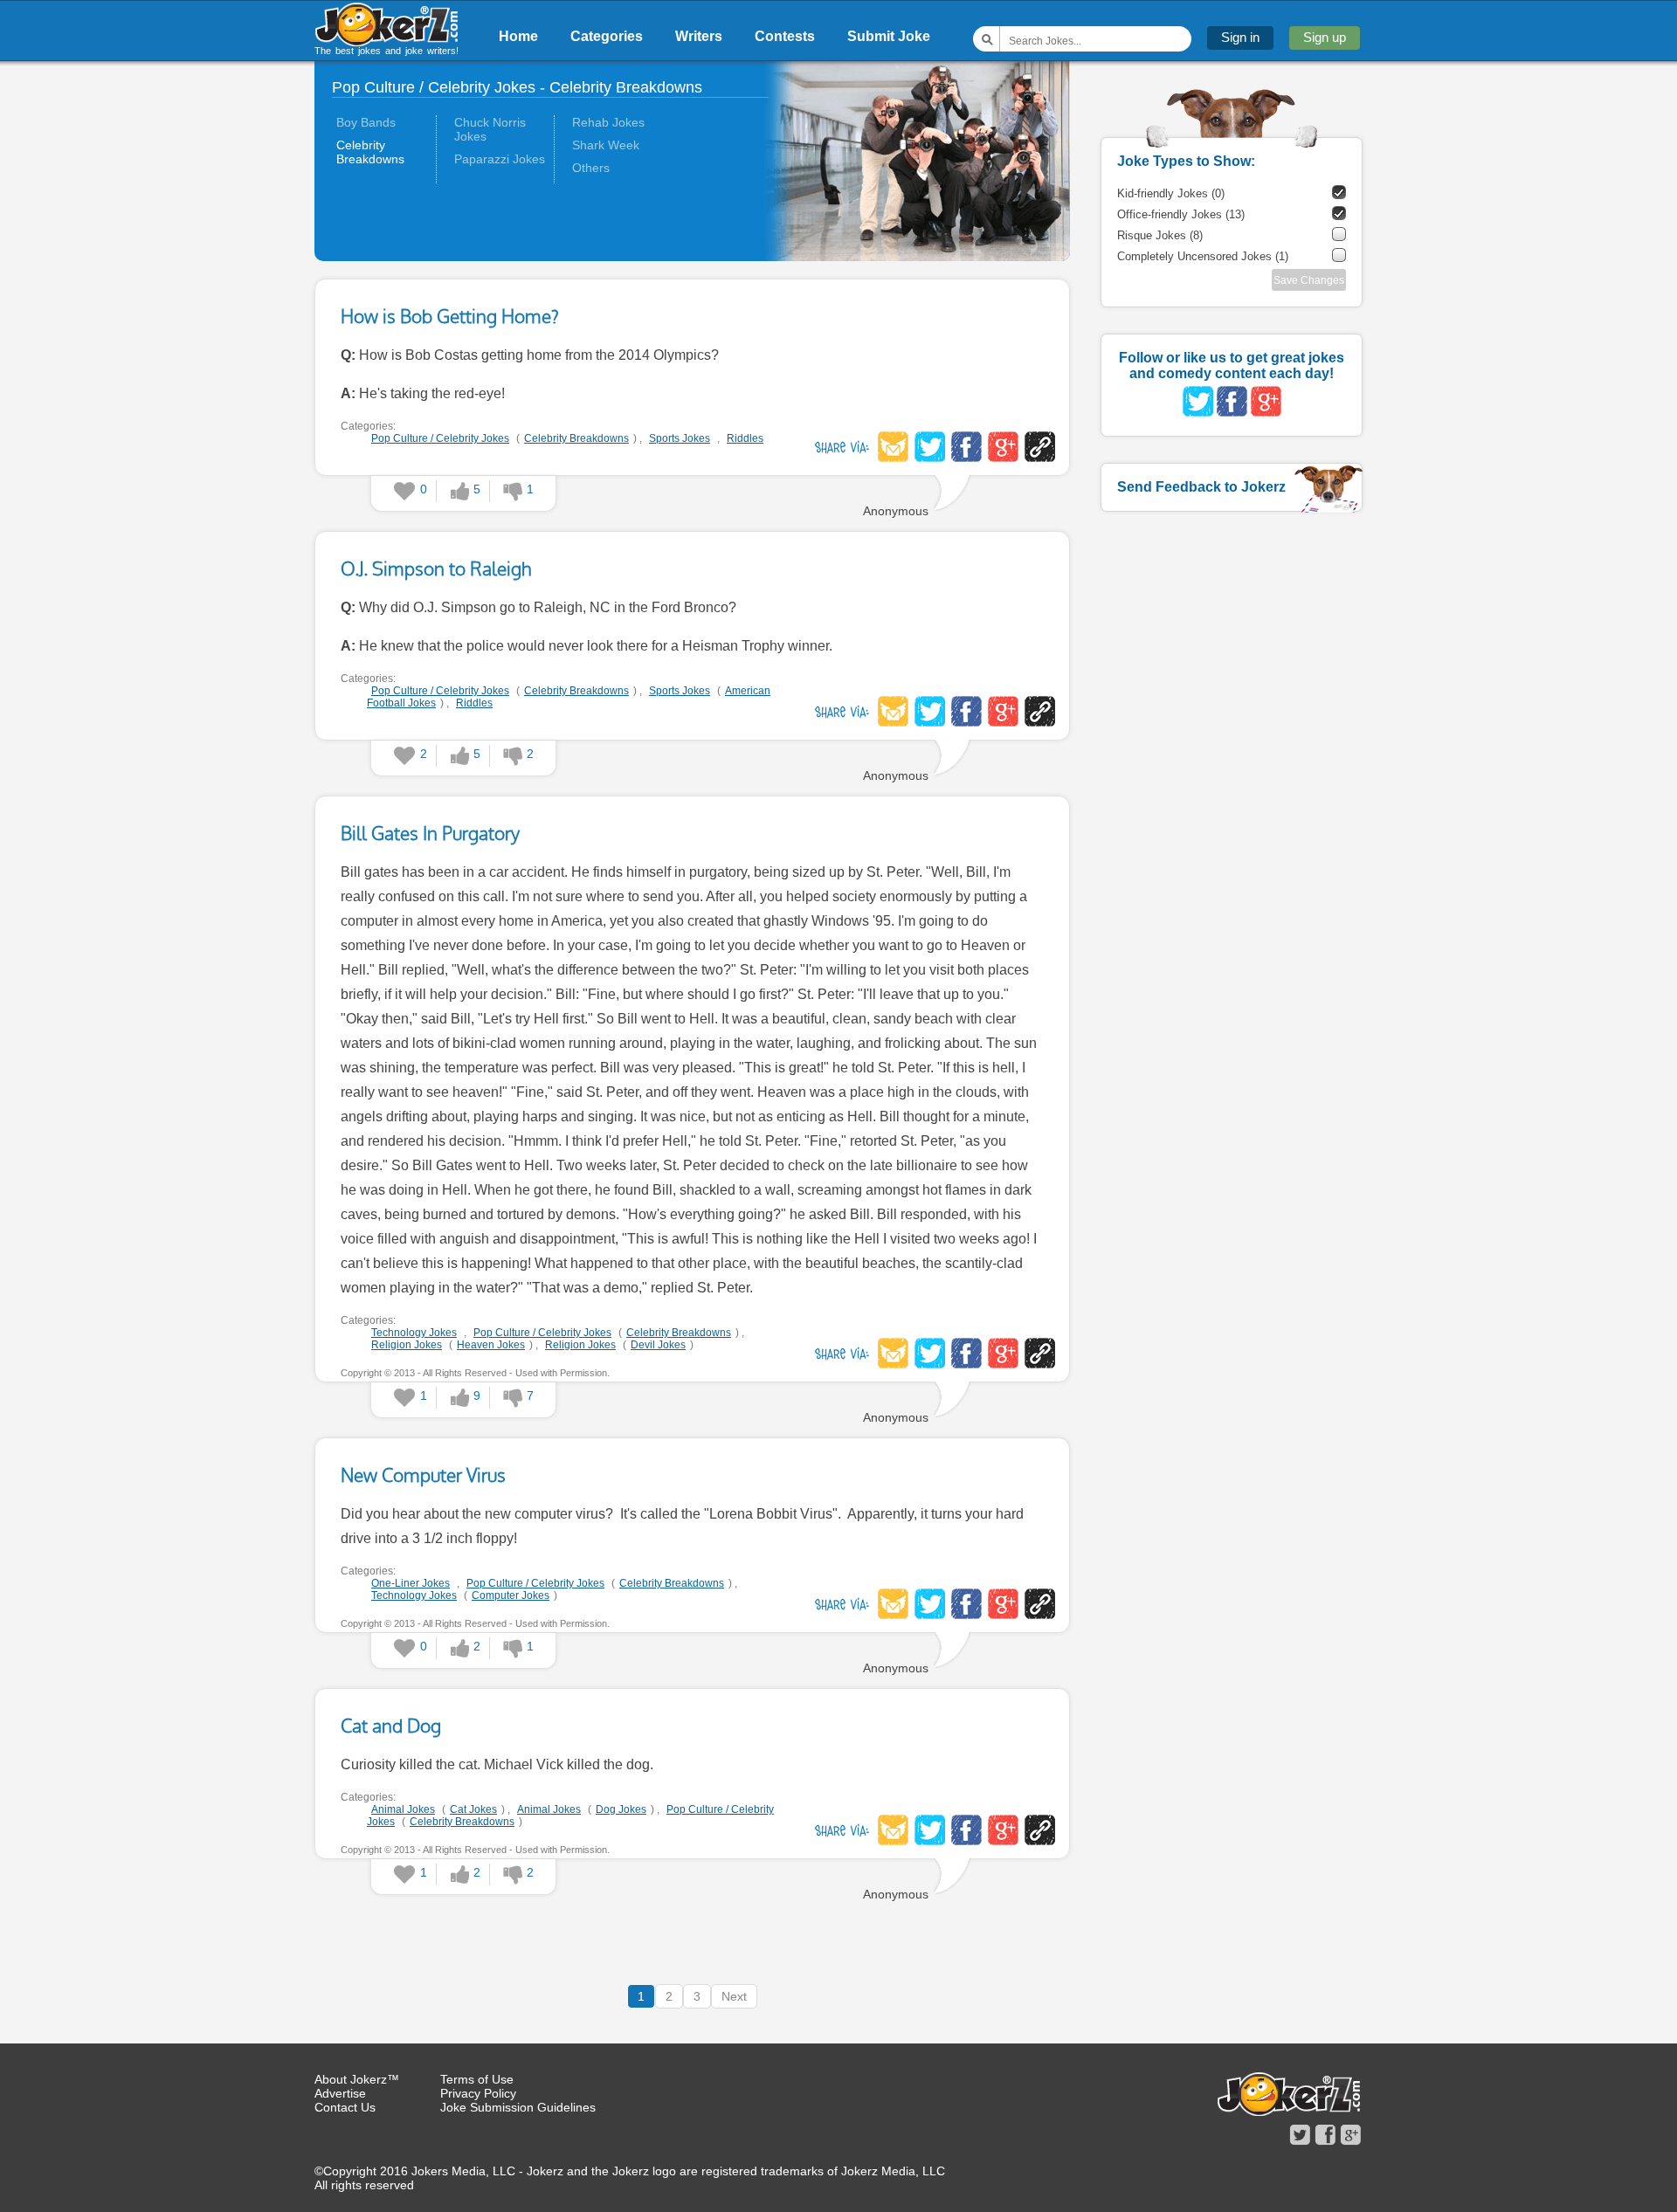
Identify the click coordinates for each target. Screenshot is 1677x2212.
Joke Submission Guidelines (518, 2107)
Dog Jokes (621, 1809)
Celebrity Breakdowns (370, 152)
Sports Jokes (680, 438)
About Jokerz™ (357, 2079)
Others (591, 168)
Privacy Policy (478, 2093)
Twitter (930, 447)
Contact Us (345, 2107)
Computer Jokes (511, 1595)
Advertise (340, 2093)
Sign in (1240, 37)
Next (734, 1996)
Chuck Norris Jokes (490, 129)
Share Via (842, 447)
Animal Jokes (403, 1809)
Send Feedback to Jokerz (1201, 487)
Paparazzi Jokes (500, 159)
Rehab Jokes (608, 122)
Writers (699, 36)
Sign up (1325, 37)
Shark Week (606, 145)
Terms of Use (477, 2079)
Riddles (745, 438)
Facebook (966, 447)
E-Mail (893, 447)
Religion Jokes (407, 1345)
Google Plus (1003, 447)
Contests (785, 36)
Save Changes (1309, 280)
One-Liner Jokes (411, 1583)
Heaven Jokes (491, 1345)
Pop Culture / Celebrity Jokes (440, 438)
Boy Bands (366, 122)
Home (518, 36)
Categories (607, 36)
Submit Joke (889, 36)
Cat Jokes (473, 1809)
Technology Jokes (414, 1333)
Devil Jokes (658, 1345)
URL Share (1040, 447)
